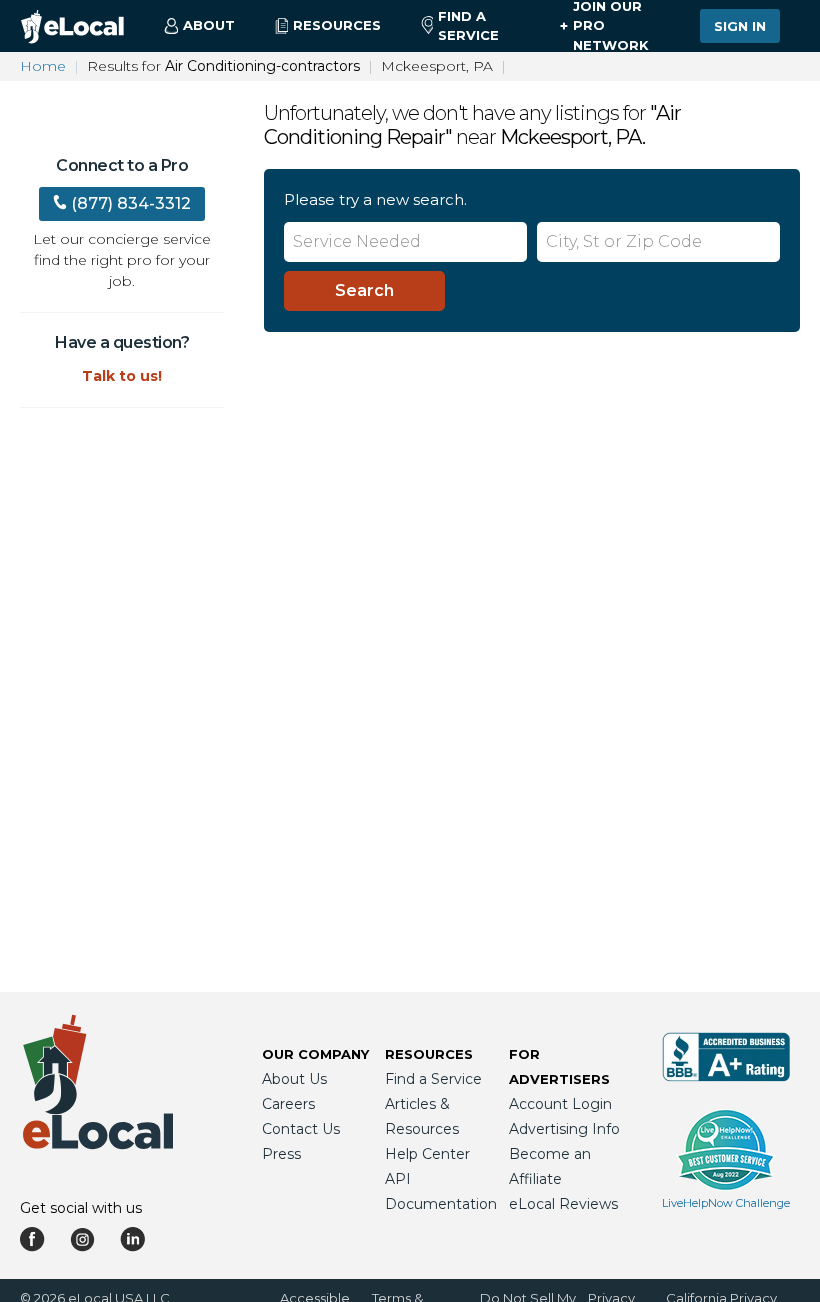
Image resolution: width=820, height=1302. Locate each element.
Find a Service (468, 26)
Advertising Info (564, 1129)
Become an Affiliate (550, 1166)
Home (43, 66)
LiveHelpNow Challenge (726, 1203)
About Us (294, 1079)
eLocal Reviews (563, 1204)
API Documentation (441, 1191)
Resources (429, 1054)
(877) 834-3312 (131, 203)
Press (281, 1154)
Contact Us (301, 1129)
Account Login (560, 1104)
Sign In (740, 26)
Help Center (427, 1154)
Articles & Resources (422, 1116)
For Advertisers (559, 1066)
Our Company (315, 1054)
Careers (288, 1104)
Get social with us (81, 1208)
